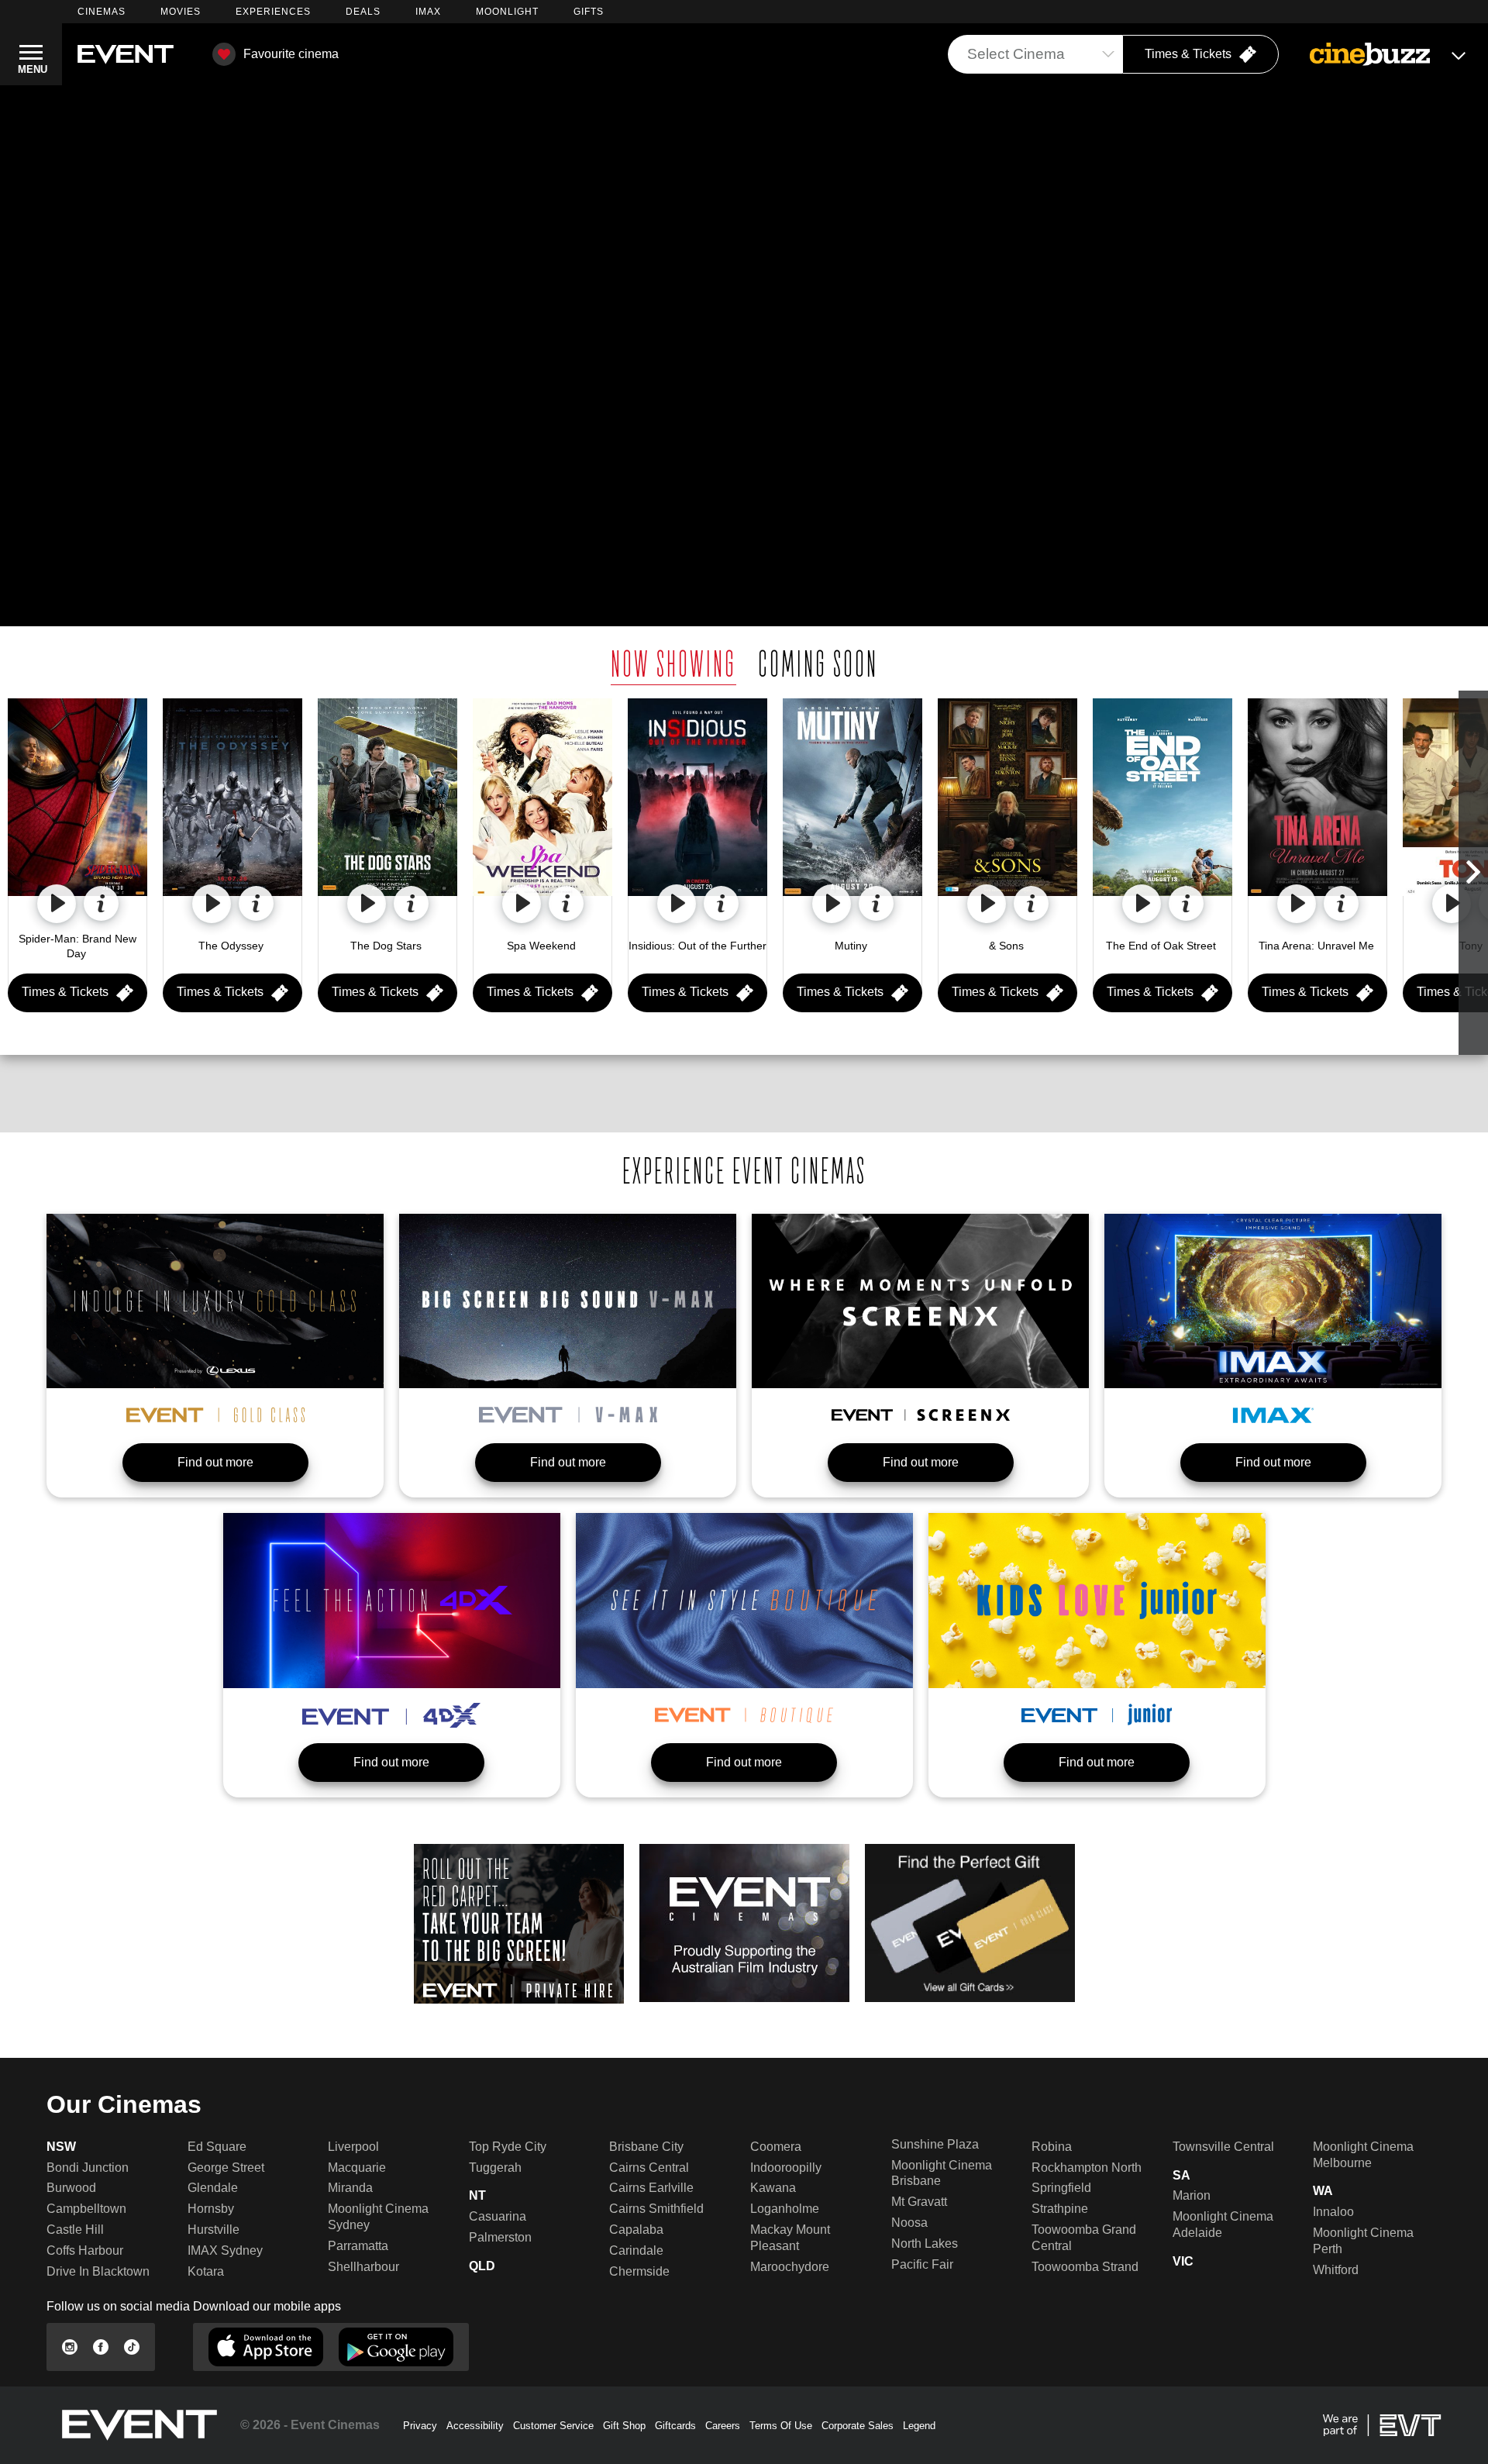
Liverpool (353, 2147)
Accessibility (475, 2426)
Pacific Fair (922, 2264)
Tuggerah (495, 2168)
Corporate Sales (858, 2426)
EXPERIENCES (273, 12)
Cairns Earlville (651, 2188)
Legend (919, 2426)
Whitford (1336, 2270)
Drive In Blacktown (98, 2271)
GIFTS (589, 12)
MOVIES (181, 12)
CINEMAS (102, 12)
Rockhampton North (1087, 2168)
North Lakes (925, 2243)
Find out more (215, 1462)
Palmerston (500, 2237)
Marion (1192, 2195)
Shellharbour (363, 2267)
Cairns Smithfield (656, 2209)
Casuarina (498, 2216)
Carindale (636, 2250)
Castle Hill (75, 2230)
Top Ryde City (508, 2147)
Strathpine (1060, 2209)
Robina (1052, 2147)
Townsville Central (1223, 2147)
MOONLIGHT (507, 12)
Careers (723, 2426)
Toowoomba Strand (1085, 2267)
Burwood (71, 2188)
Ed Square (217, 2147)
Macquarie (357, 2168)
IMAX (428, 12)
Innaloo (1333, 2212)
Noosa (909, 2223)
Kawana (773, 2188)
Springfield (1061, 2188)
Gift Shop (624, 2426)
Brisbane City (646, 2147)
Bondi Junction (88, 2168)
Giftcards (675, 2426)
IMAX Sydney (225, 2250)
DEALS (363, 12)
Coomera (776, 2147)
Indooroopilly (786, 2168)
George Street (226, 2168)
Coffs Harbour (85, 2250)
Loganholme (785, 2209)
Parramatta (358, 2246)
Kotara (206, 2271)
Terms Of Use (781, 2426)
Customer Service (553, 2426)
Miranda (350, 2188)
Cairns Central (649, 2168)
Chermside (639, 2271)
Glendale (213, 2188)
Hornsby (211, 2209)
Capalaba (636, 2230)
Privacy (420, 2426)
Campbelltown (86, 2209)
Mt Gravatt (919, 2202)
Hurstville (214, 2230)
